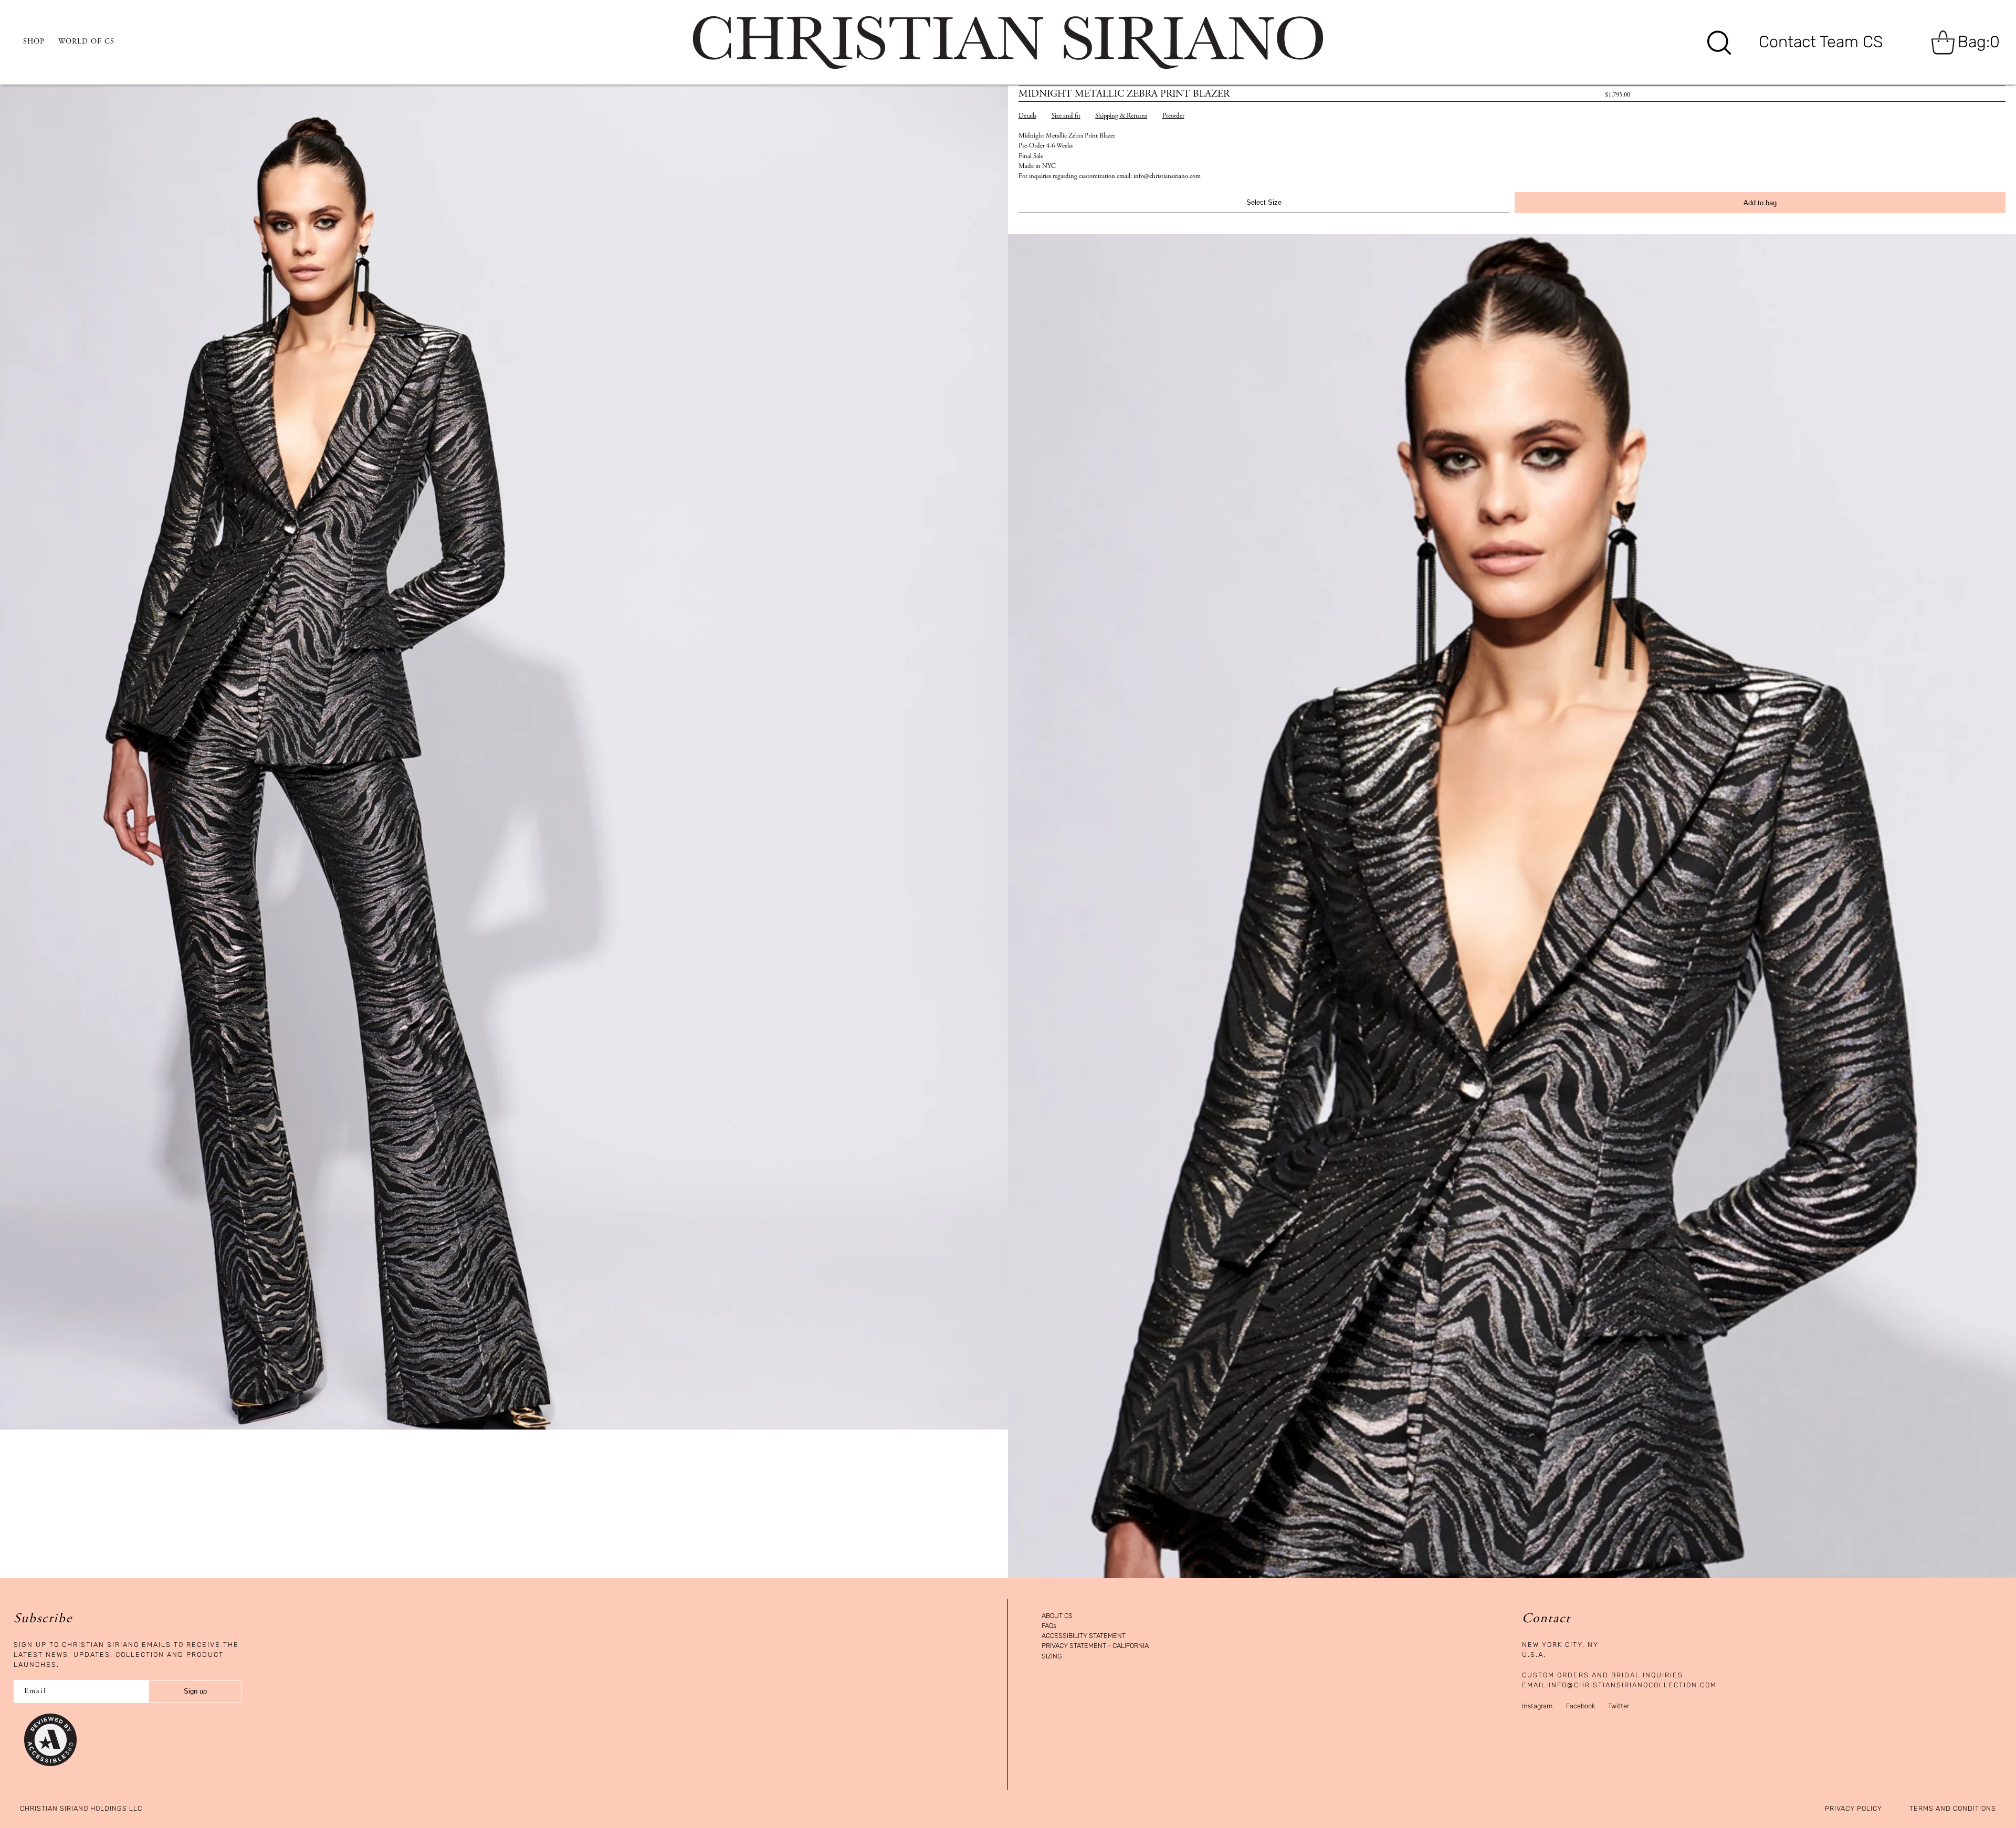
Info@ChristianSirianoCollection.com (1633, 1685)
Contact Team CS (1821, 42)
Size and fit (1066, 116)
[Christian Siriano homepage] (1008, 43)
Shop (34, 42)
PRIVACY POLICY (1854, 1809)
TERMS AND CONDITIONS (1953, 1809)
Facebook (1581, 1706)
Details (1027, 116)
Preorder (1173, 116)
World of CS (86, 42)
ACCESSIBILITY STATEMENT (1084, 1636)
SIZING (1052, 1657)
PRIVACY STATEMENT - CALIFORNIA (1095, 1646)
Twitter (1619, 1706)
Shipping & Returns (1121, 116)
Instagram (1537, 1706)
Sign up (195, 1691)
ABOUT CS (1057, 1616)
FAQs (1049, 1626)
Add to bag (1760, 203)
